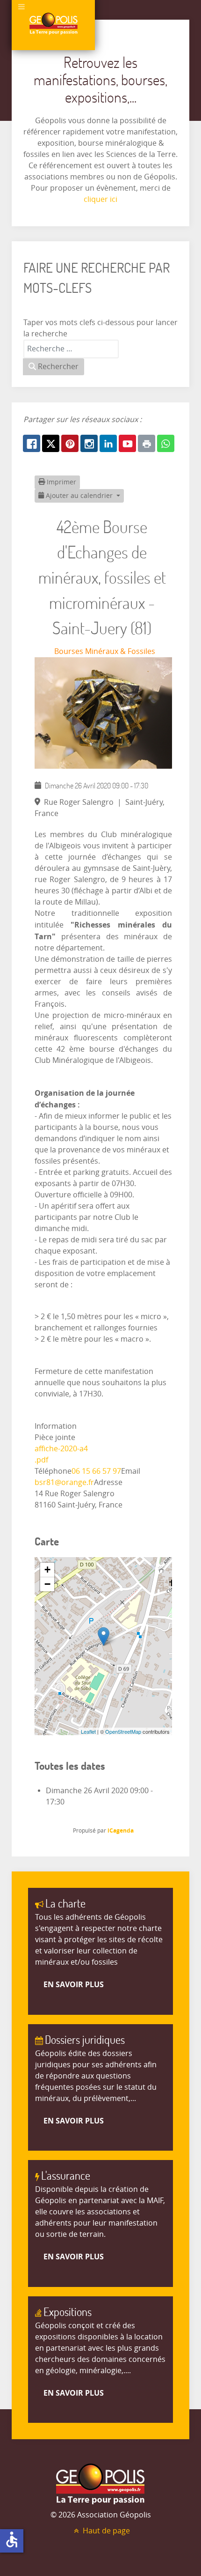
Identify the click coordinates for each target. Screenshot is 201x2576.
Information (56, 1426)
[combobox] (71, 349)
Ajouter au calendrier (79, 496)
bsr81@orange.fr (64, 1482)
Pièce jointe (55, 1437)
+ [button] (47, 1570)
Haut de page (105, 2531)
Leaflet (88, 1731)
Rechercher (57, 367)
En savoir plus (74, 1984)
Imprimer (61, 482)
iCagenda (121, 1830)
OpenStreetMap (123, 1731)
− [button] (47, 1584)
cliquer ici (100, 199)
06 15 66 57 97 (96, 1471)
